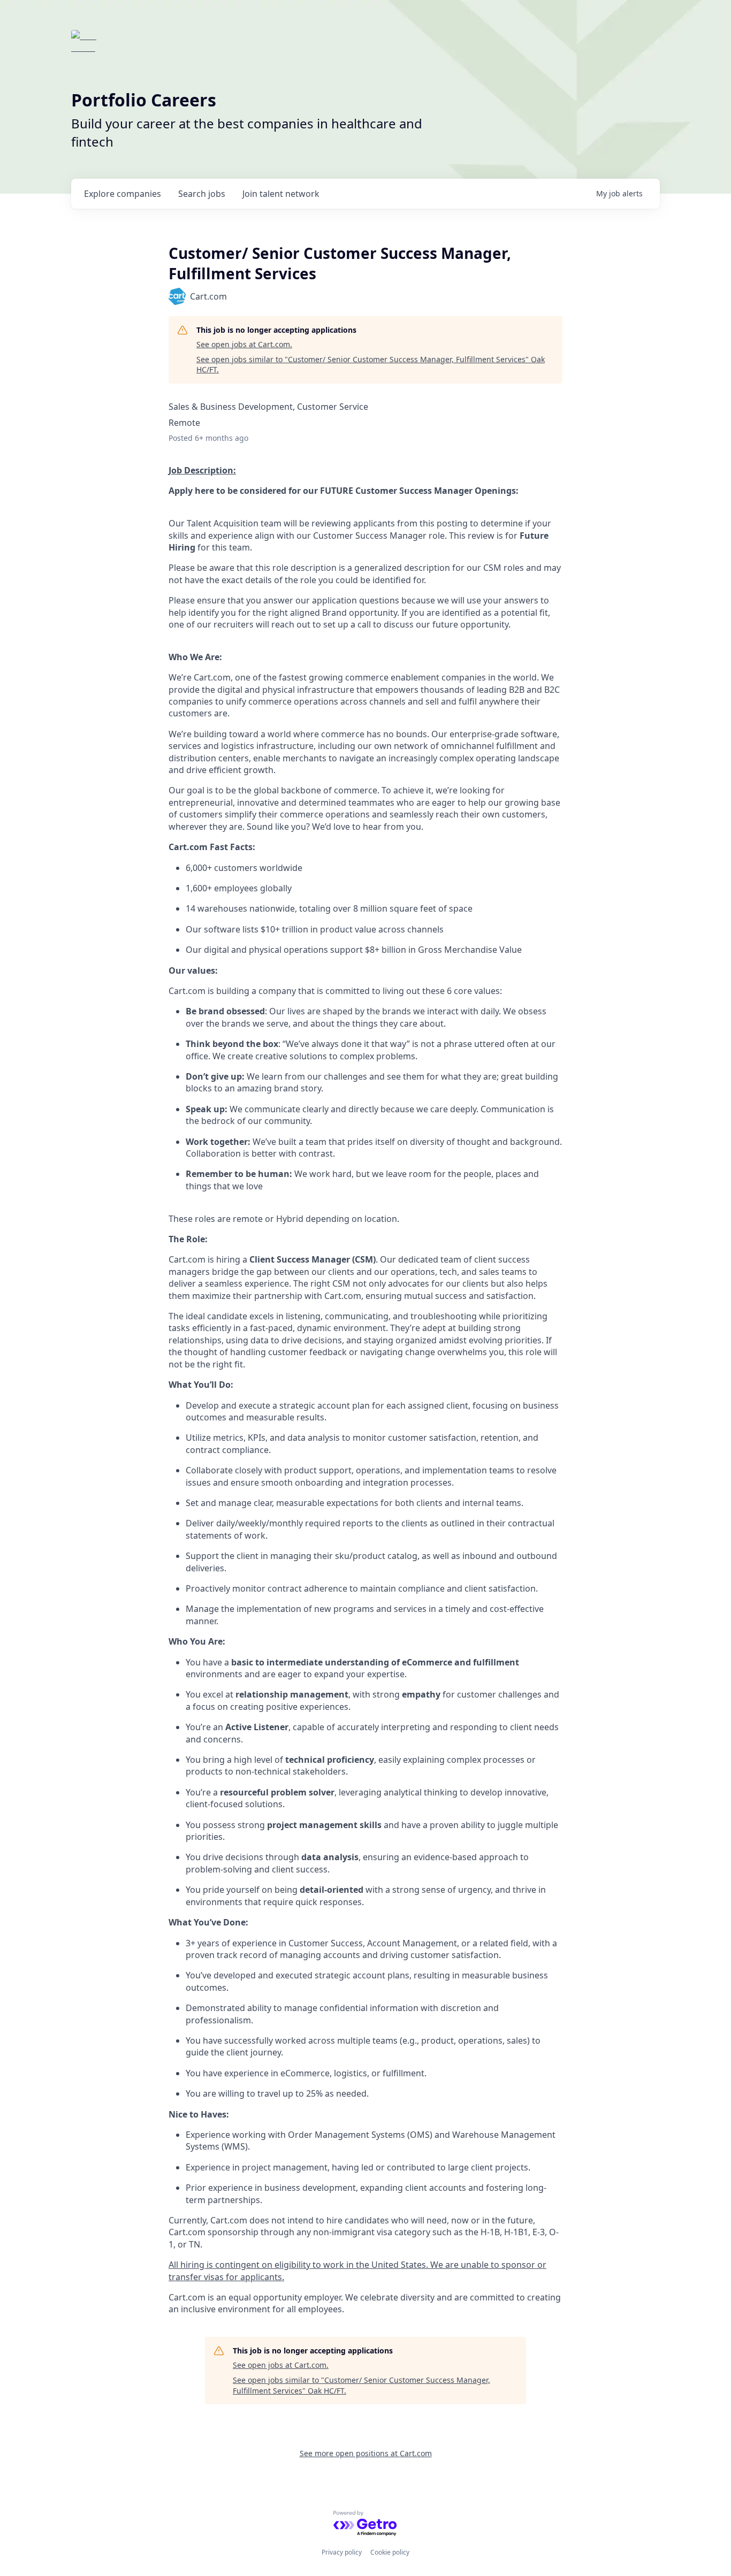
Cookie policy (390, 2552)
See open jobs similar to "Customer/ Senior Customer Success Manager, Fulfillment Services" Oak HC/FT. (371, 365)
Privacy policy (342, 2552)
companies (123, 194)
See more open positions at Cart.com (366, 2453)
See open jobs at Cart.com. (244, 344)
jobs (202, 194)
